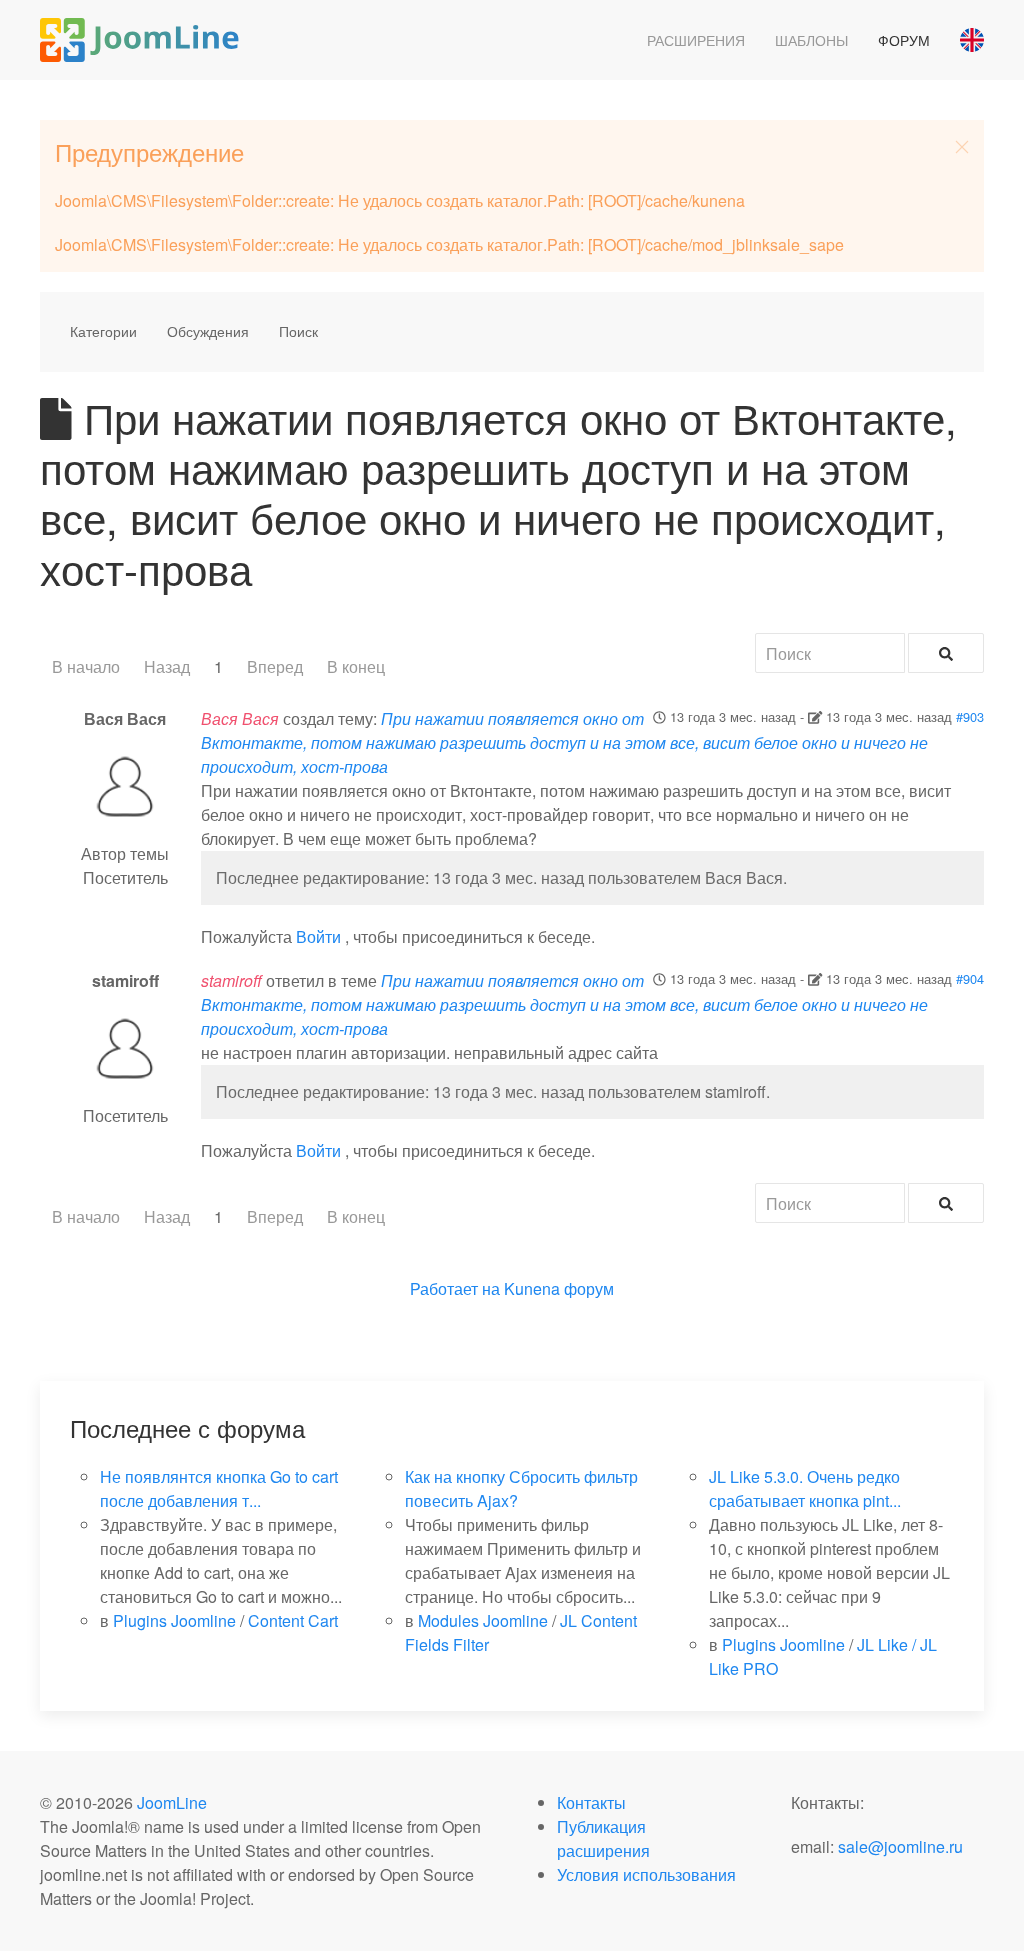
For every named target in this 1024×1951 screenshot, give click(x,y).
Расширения (696, 40)
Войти (318, 936)
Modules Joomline (483, 1620)
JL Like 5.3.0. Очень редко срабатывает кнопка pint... (805, 1488)
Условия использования (646, 1874)
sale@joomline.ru (900, 1846)
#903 (970, 716)
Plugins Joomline (174, 1620)
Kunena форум (559, 1288)
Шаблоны (811, 40)
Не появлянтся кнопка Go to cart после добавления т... (219, 1488)
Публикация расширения (603, 1838)
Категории (103, 331)
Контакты (591, 1802)
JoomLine (172, 1802)
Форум (904, 40)
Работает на (455, 1288)
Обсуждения (208, 331)
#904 (970, 978)
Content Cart (293, 1620)
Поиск (298, 331)
